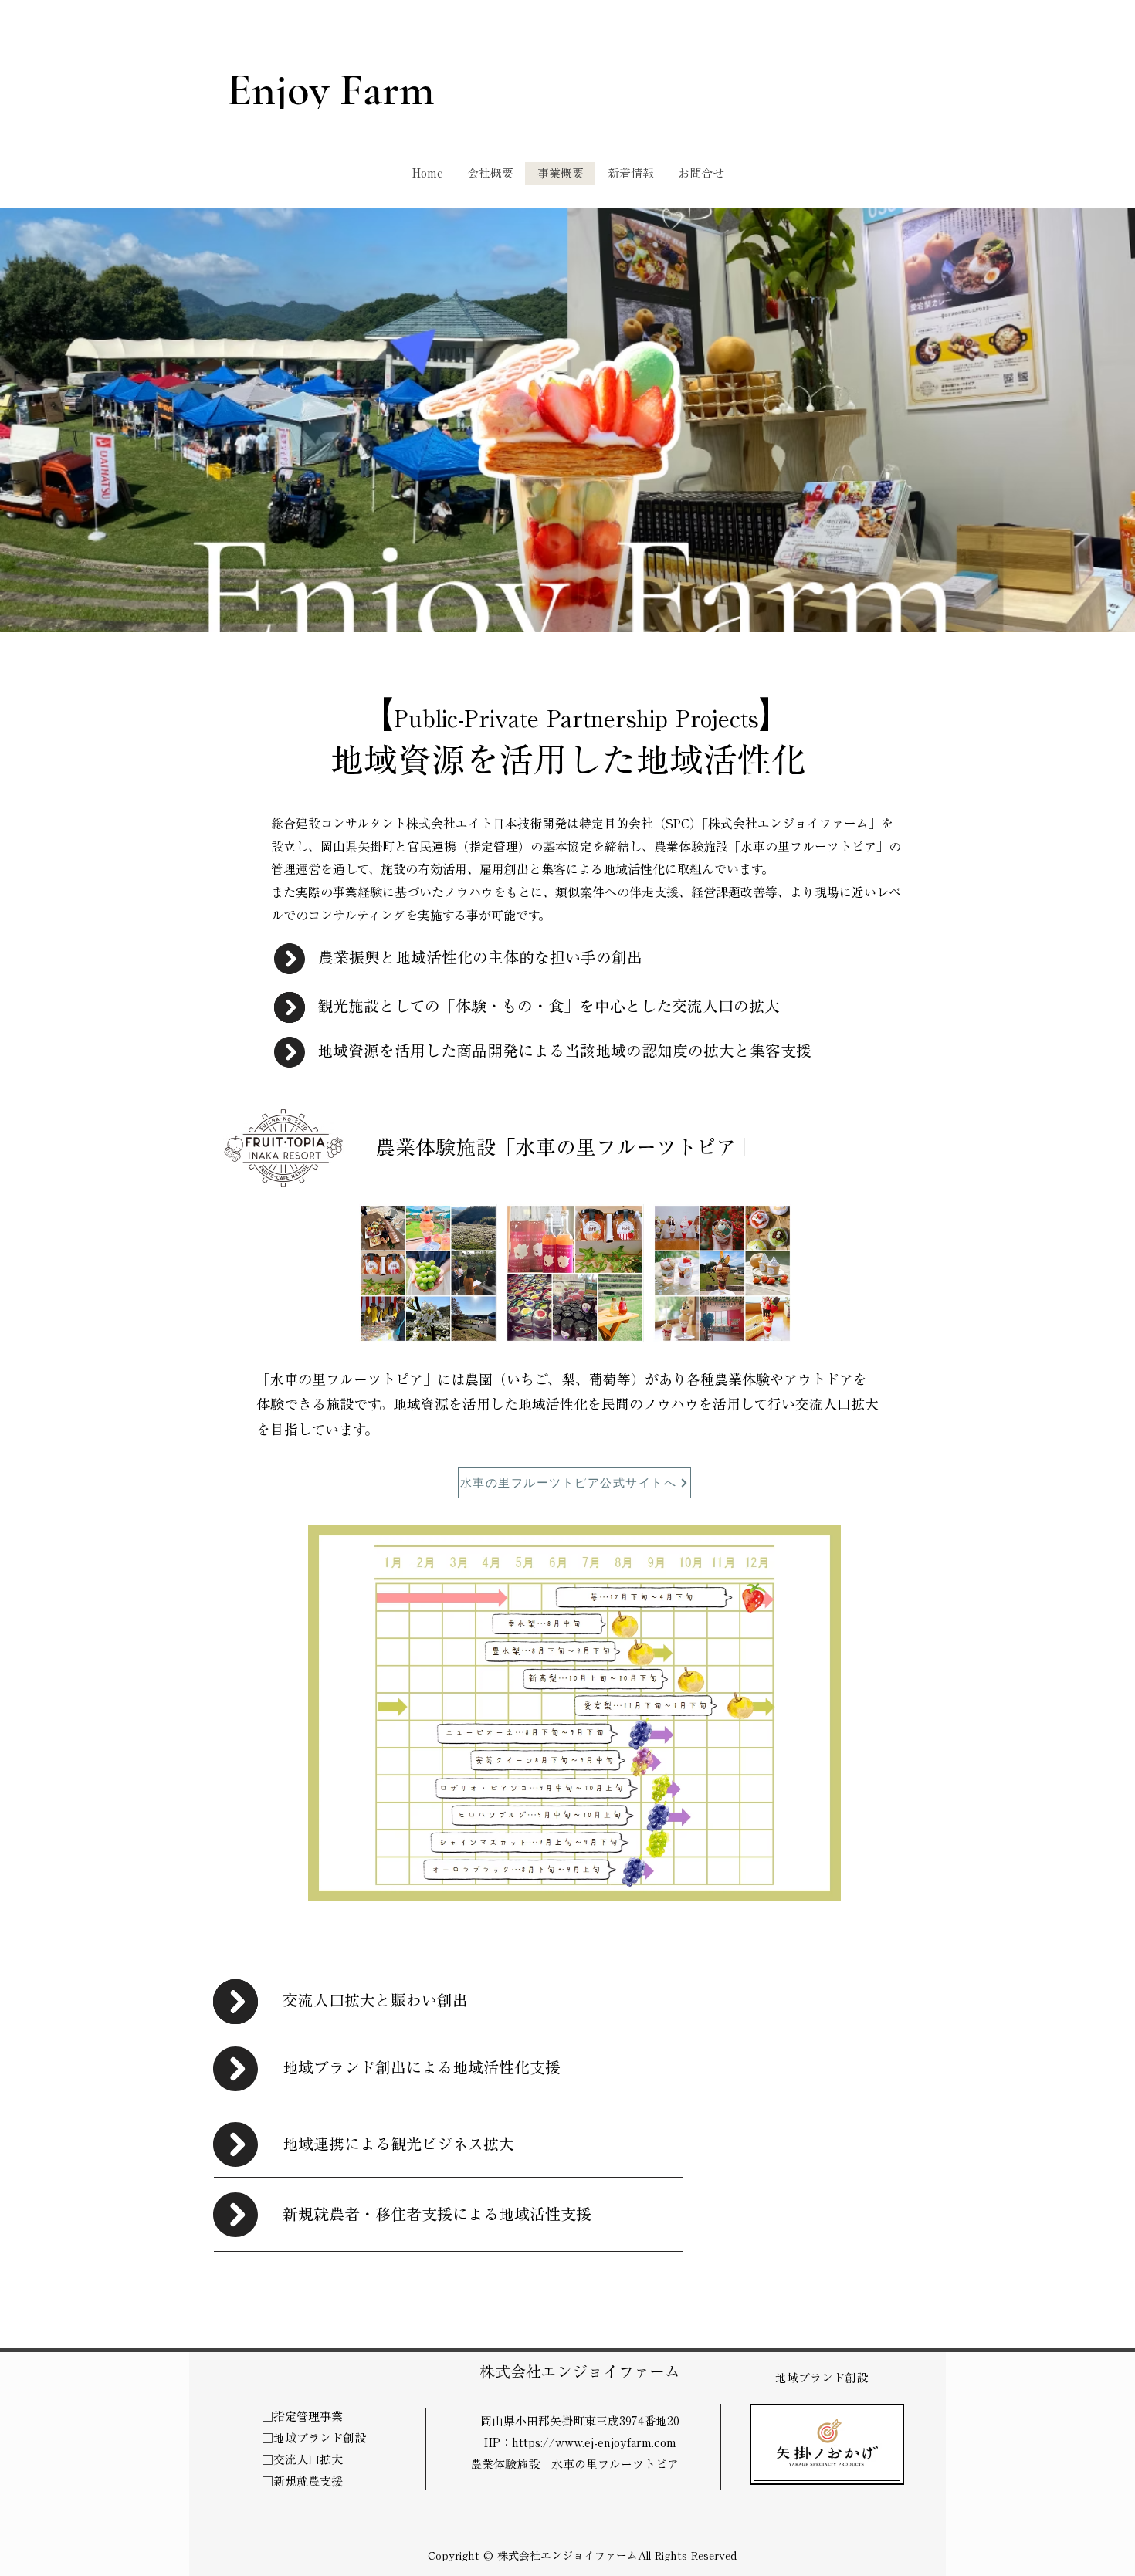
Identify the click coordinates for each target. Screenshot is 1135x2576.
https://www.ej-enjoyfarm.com (594, 2443)
